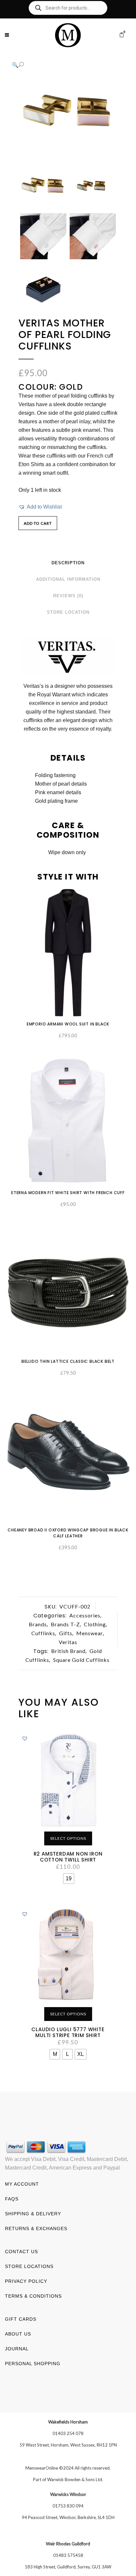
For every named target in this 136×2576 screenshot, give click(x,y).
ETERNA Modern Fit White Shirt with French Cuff (68, 1193)
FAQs (12, 2199)
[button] (61, 65)
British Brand (68, 1651)
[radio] (69, 1879)
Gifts (66, 1633)
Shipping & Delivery (33, 2214)
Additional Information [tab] (68, 579)
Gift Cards (21, 2319)
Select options (68, 1838)
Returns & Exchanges (36, 2228)
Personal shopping (33, 2364)
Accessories (85, 1615)
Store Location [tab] (68, 612)
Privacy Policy (26, 2281)
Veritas (68, 1642)
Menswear (90, 1633)
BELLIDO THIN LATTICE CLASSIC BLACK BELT (68, 1361)
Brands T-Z (65, 1624)
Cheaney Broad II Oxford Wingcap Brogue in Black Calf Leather (68, 1533)
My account (22, 2184)
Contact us (21, 2252)
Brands (38, 1624)
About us (18, 2334)
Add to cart (38, 523)
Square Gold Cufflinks (81, 1660)
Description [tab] (68, 563)
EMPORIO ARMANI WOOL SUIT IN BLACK (68, 1024)
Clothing (95, 1624)
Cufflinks (43, 1633)
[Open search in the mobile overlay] (68, 8)
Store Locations (29, 2266)
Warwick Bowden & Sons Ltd (75, 2479)
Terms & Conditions (33, 2296)
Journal (17, 2349)
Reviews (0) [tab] (68, 596)
